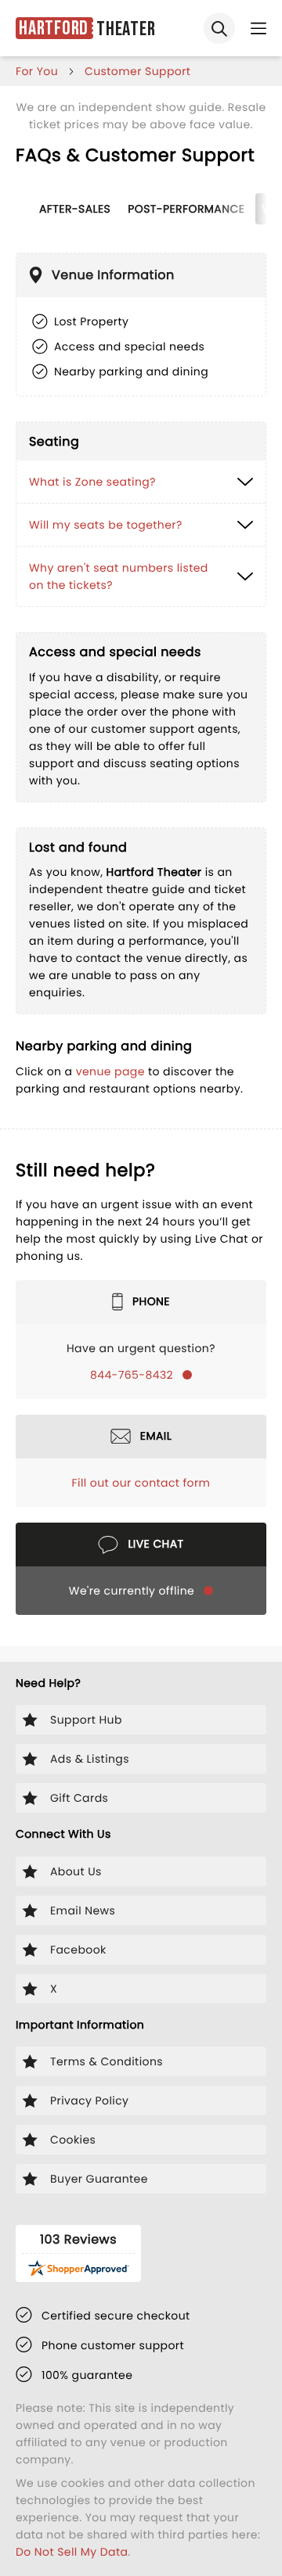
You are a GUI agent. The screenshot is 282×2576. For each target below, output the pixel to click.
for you (37, 71)
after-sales (75, 209)
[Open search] (219, 28)
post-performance (186, 209)
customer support (137, 71)
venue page (110, 1071)
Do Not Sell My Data (72, 2552)
